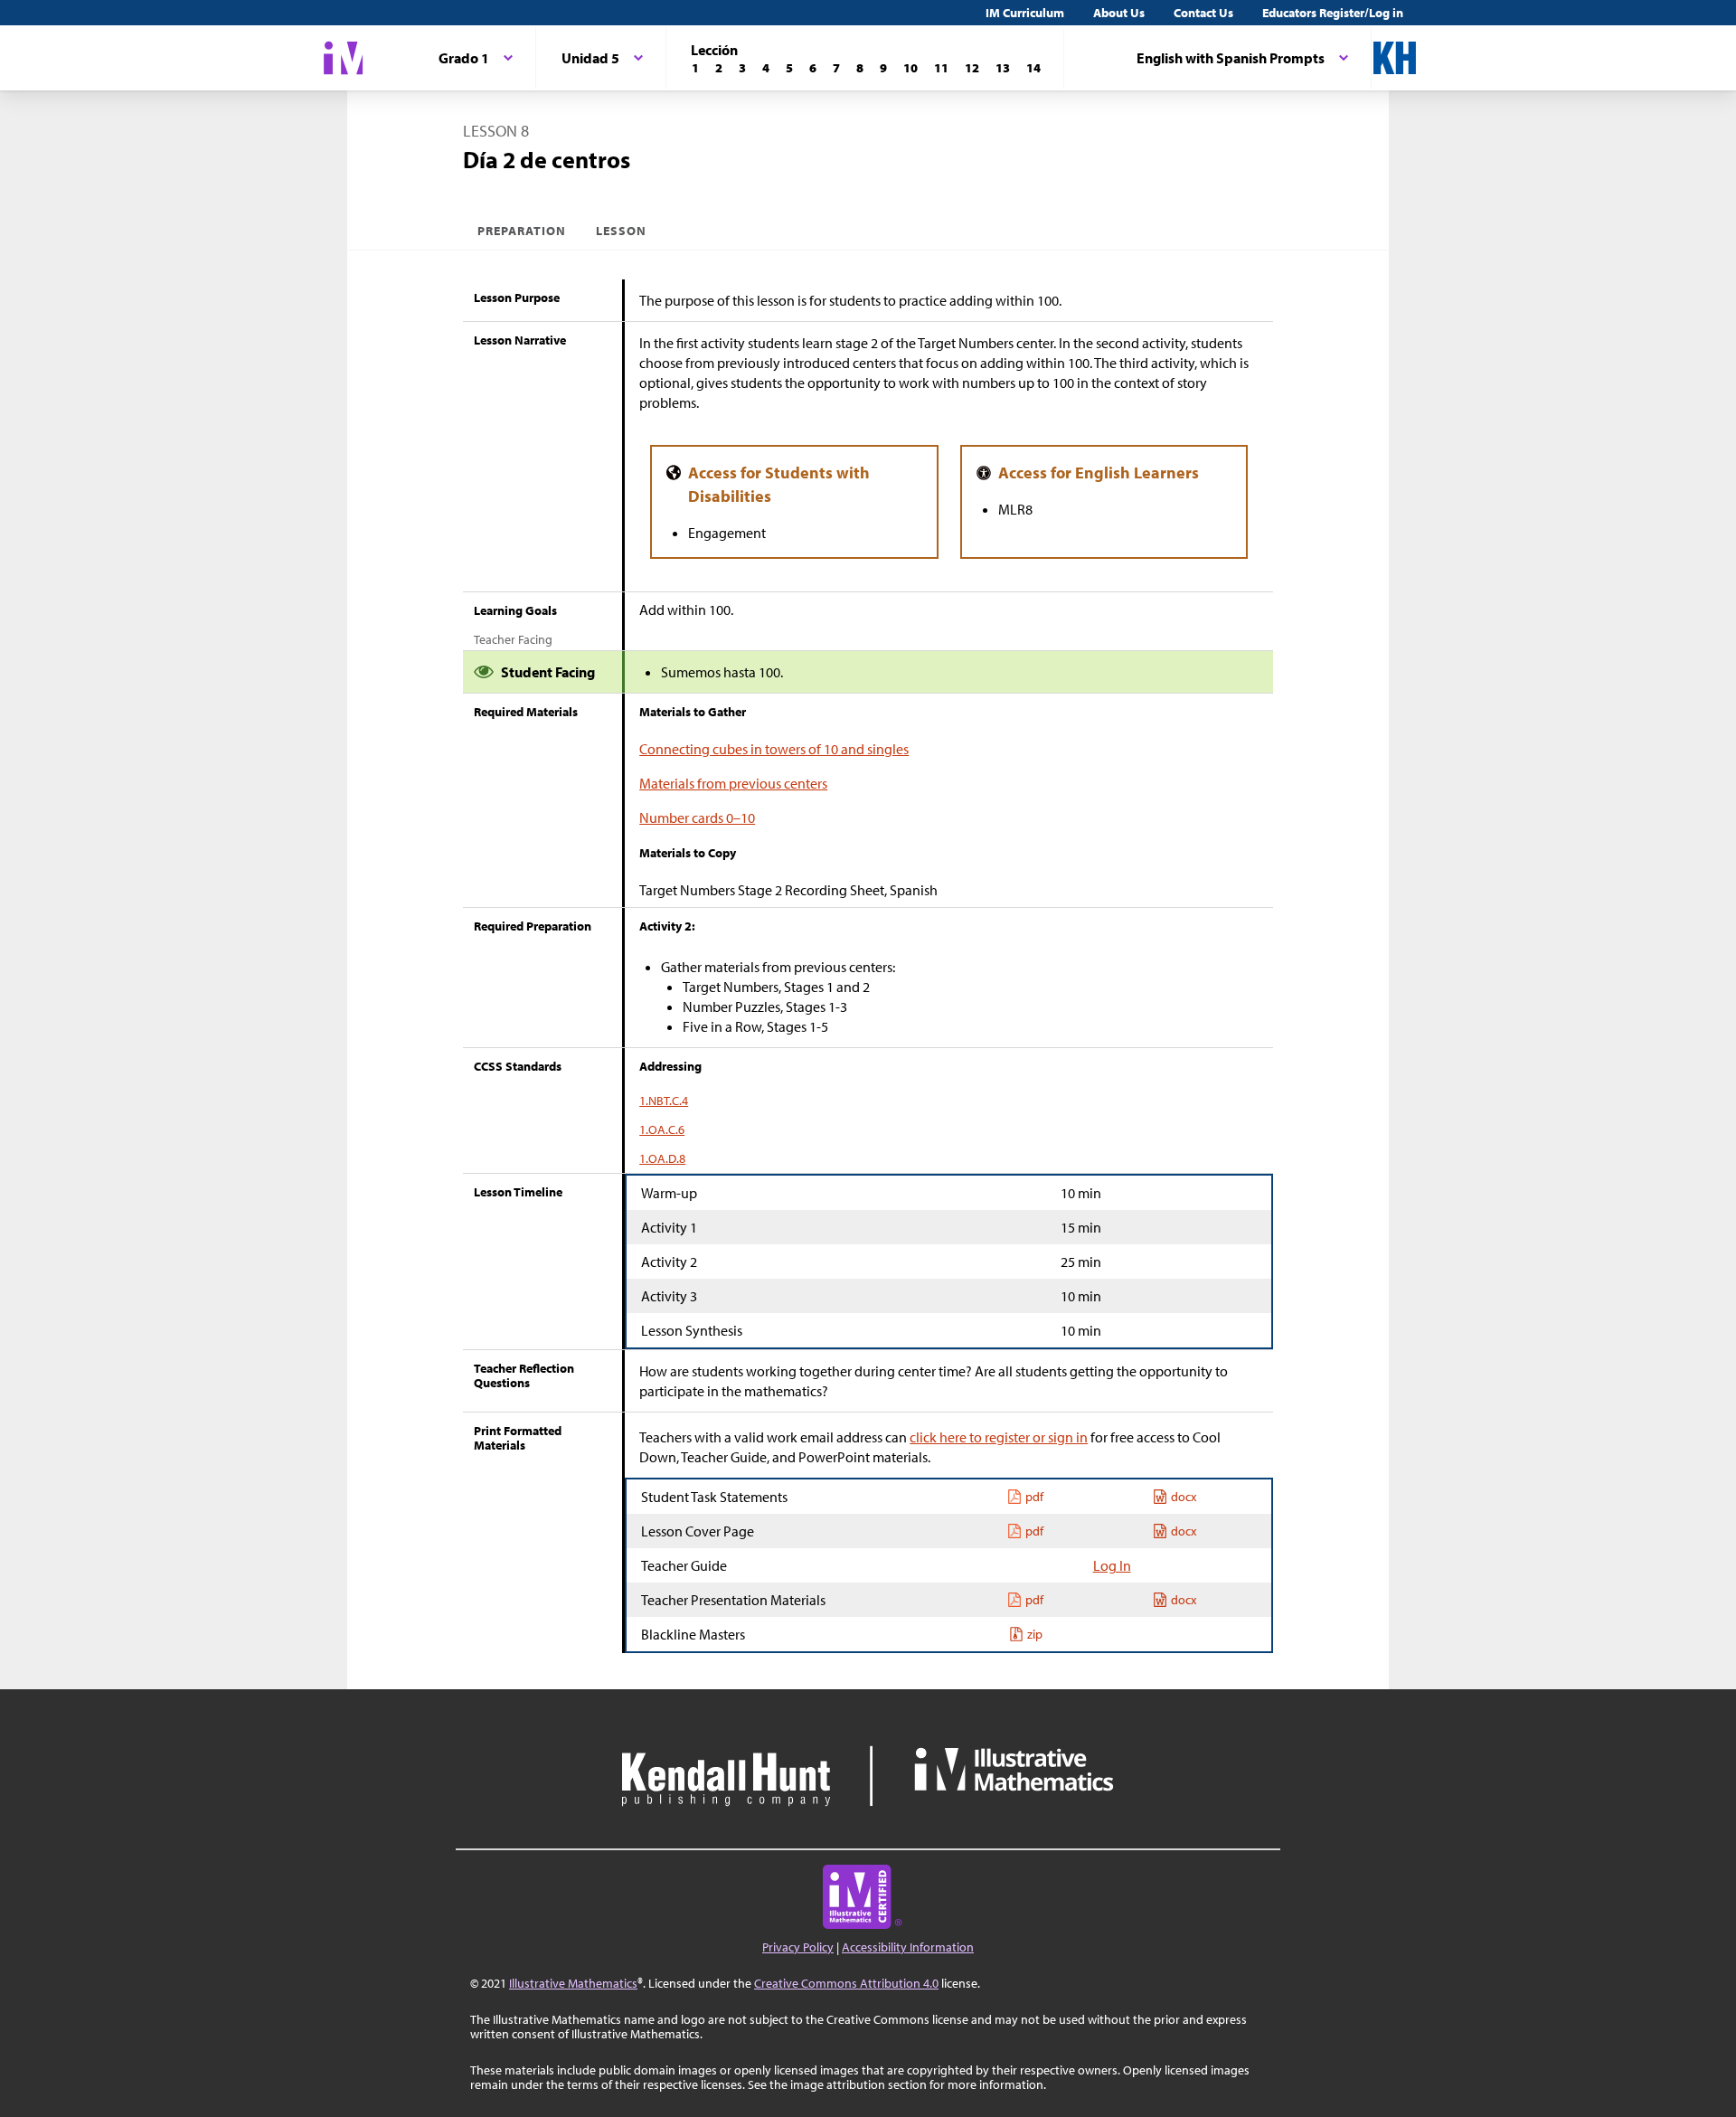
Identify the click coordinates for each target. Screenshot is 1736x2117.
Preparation (522, 231)
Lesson (621, 231)
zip (1035, 1634)
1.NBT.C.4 (664, 1101)
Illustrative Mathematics (573, 1983)
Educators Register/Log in (1333, 13)
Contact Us (1203, 13)
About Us (1119, 13)
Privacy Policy (798, 1947)
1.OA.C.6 (662, 1129)
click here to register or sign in (999, 1437)
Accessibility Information (908, 1947)
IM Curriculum (1025, 13)
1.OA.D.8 (662, 1158)
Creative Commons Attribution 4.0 (846, 1983)
